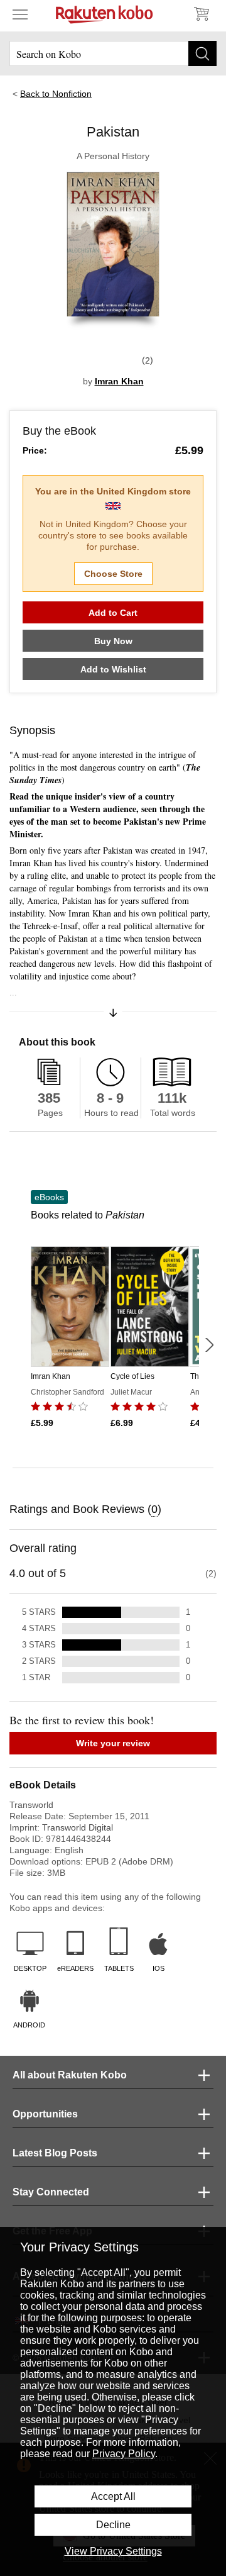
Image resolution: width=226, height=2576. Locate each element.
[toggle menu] (20, 14)
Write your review (113, 1743)
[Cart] (201, 14)
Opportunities (45, 2114)
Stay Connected (51, 2192)
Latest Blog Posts (55, 2153)
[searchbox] (113, 53)
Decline (113, 2525)
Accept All (113, 2496)
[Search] (202, 53)
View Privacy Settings (113, 2551)
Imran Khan (119, 381)
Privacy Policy (124, 2454)
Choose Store (113, 574)
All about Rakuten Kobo (70, 2075)
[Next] (209, 1345)
